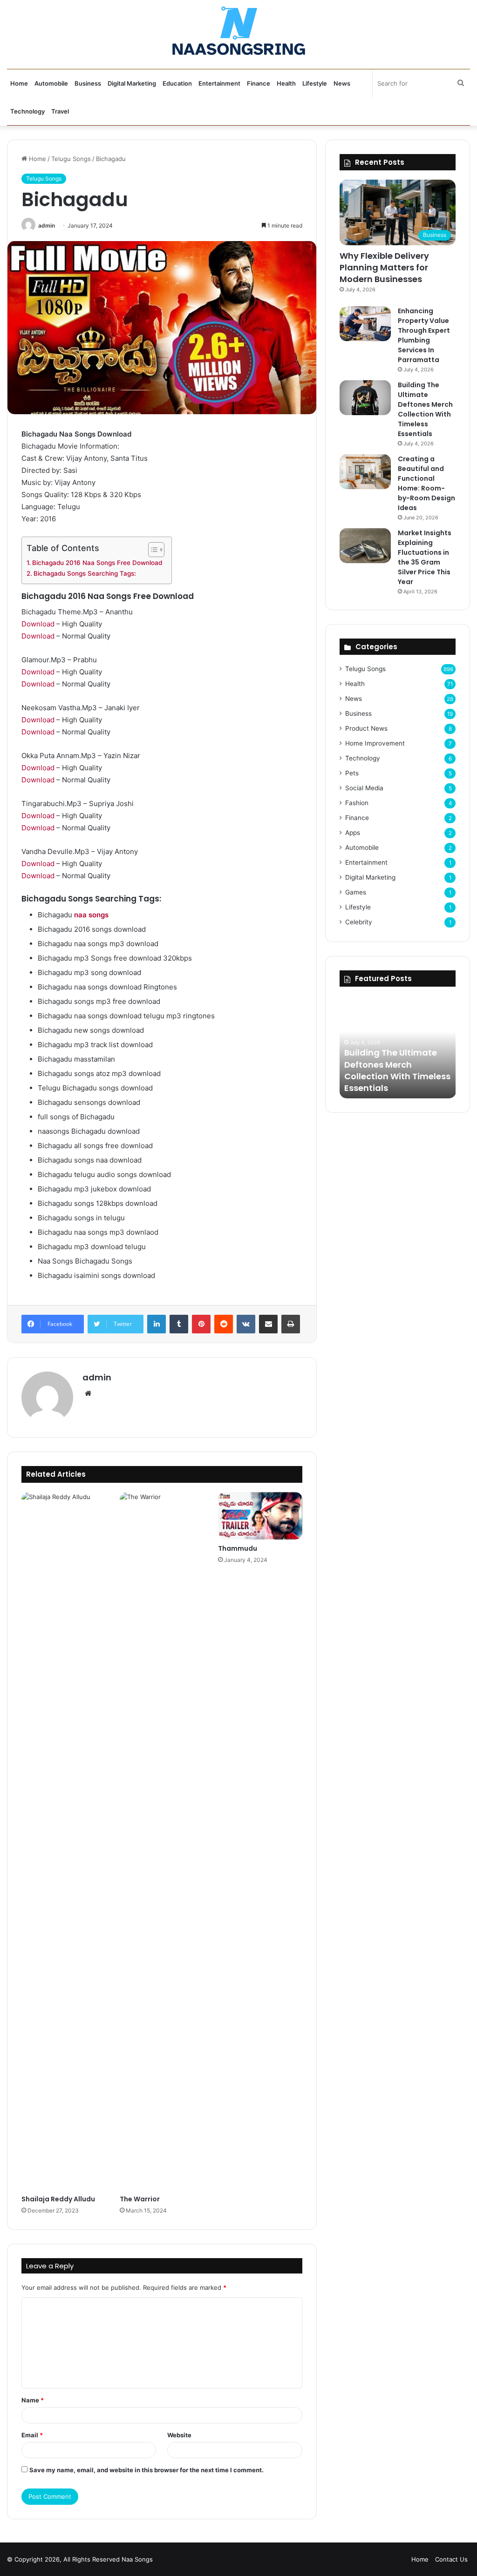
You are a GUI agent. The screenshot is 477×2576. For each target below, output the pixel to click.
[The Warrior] (162, 1841)
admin (47, 225)
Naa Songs (137, 2559)
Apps (353, 833)
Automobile (51, 83)
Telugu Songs (71, 159)
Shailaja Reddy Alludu (58, 2199)
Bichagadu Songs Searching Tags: (85, 573)
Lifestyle (315, 83)
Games (356, 892)
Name (33, 2400)
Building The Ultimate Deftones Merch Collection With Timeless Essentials (425, 409)
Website (179, 2435)
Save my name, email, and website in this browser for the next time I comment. (147, 2470)
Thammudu (238, 1548)
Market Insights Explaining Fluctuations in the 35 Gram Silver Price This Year (425, 557)
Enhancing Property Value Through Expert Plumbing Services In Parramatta (424, 335)
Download (38, 624)
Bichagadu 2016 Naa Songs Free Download (97, 563)
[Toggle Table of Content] (152, 550)
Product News (366, 728)
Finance (259, 83)
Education (177, 83)
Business (88, 83)
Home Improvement (375, 743)
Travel (60, 111)
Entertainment (219, 83)
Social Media (364, 788)
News (342, 83)
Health (286, 83)
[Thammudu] (260, 1516)
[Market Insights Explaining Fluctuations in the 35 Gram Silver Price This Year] (365, 546)
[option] (398, 1047)
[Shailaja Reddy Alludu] (64, 1841)
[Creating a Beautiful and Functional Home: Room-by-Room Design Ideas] (365, 472)
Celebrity (359, 922)
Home (19, 83)
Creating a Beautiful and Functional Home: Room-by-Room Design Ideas (426, 483)
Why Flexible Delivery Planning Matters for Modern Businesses (384, 267)
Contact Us (451, 2559)
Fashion (357, 803)
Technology (27, 111)
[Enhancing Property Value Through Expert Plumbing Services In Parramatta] (365, 324)
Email (32, 2435)
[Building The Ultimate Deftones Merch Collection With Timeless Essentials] (365, 398)
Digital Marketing (132, 83)
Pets (352, 773)
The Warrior (140, 2199)
